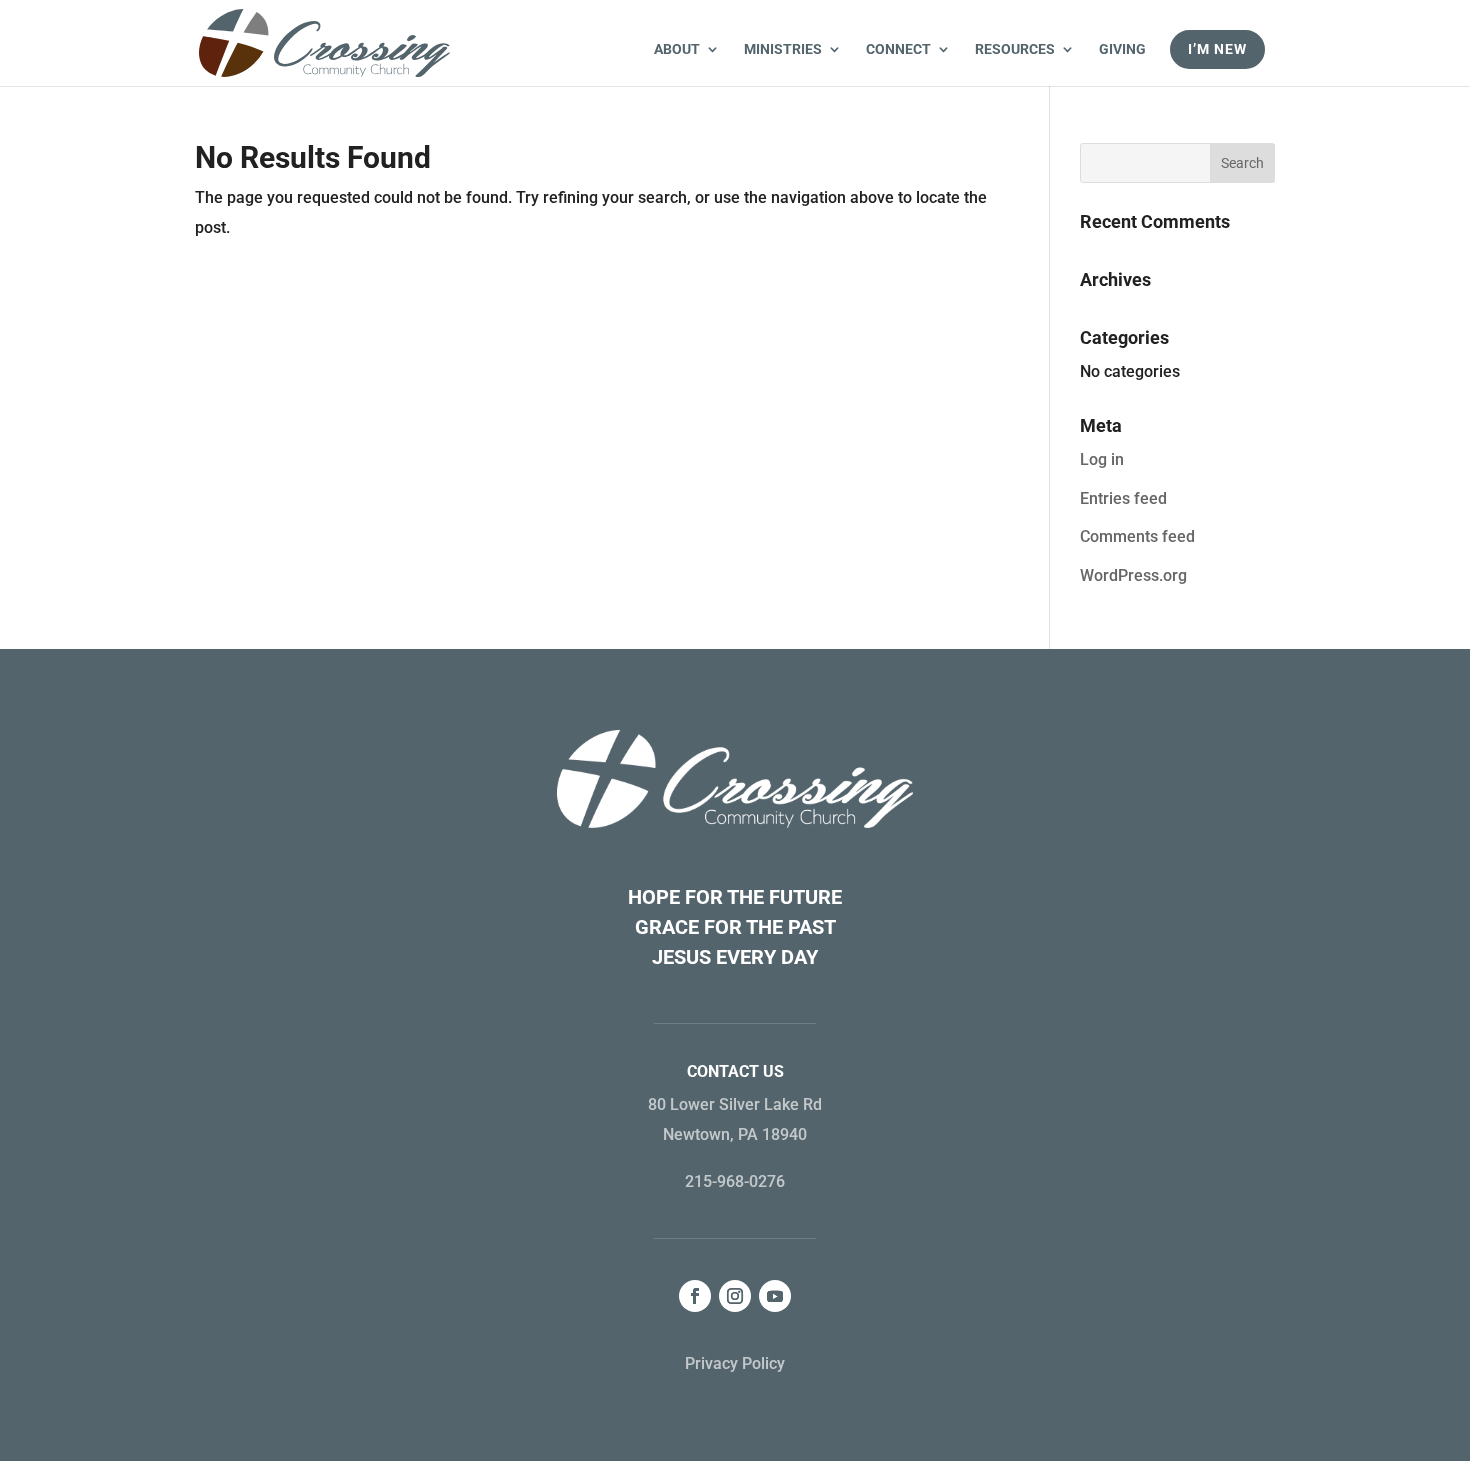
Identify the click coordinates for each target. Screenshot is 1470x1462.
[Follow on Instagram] (735, 1296)
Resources (1015, 49)
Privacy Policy (735, 1363)
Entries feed (1123, 498)
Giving (1122, 49)
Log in (1102, 459)
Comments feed (1137, 536)
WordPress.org (1133, 575)
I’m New (1217, 49)
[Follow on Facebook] (695, 1296)
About (677, 49)
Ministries (783, 49)
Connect (898, 49)
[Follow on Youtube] (775, 1296)
